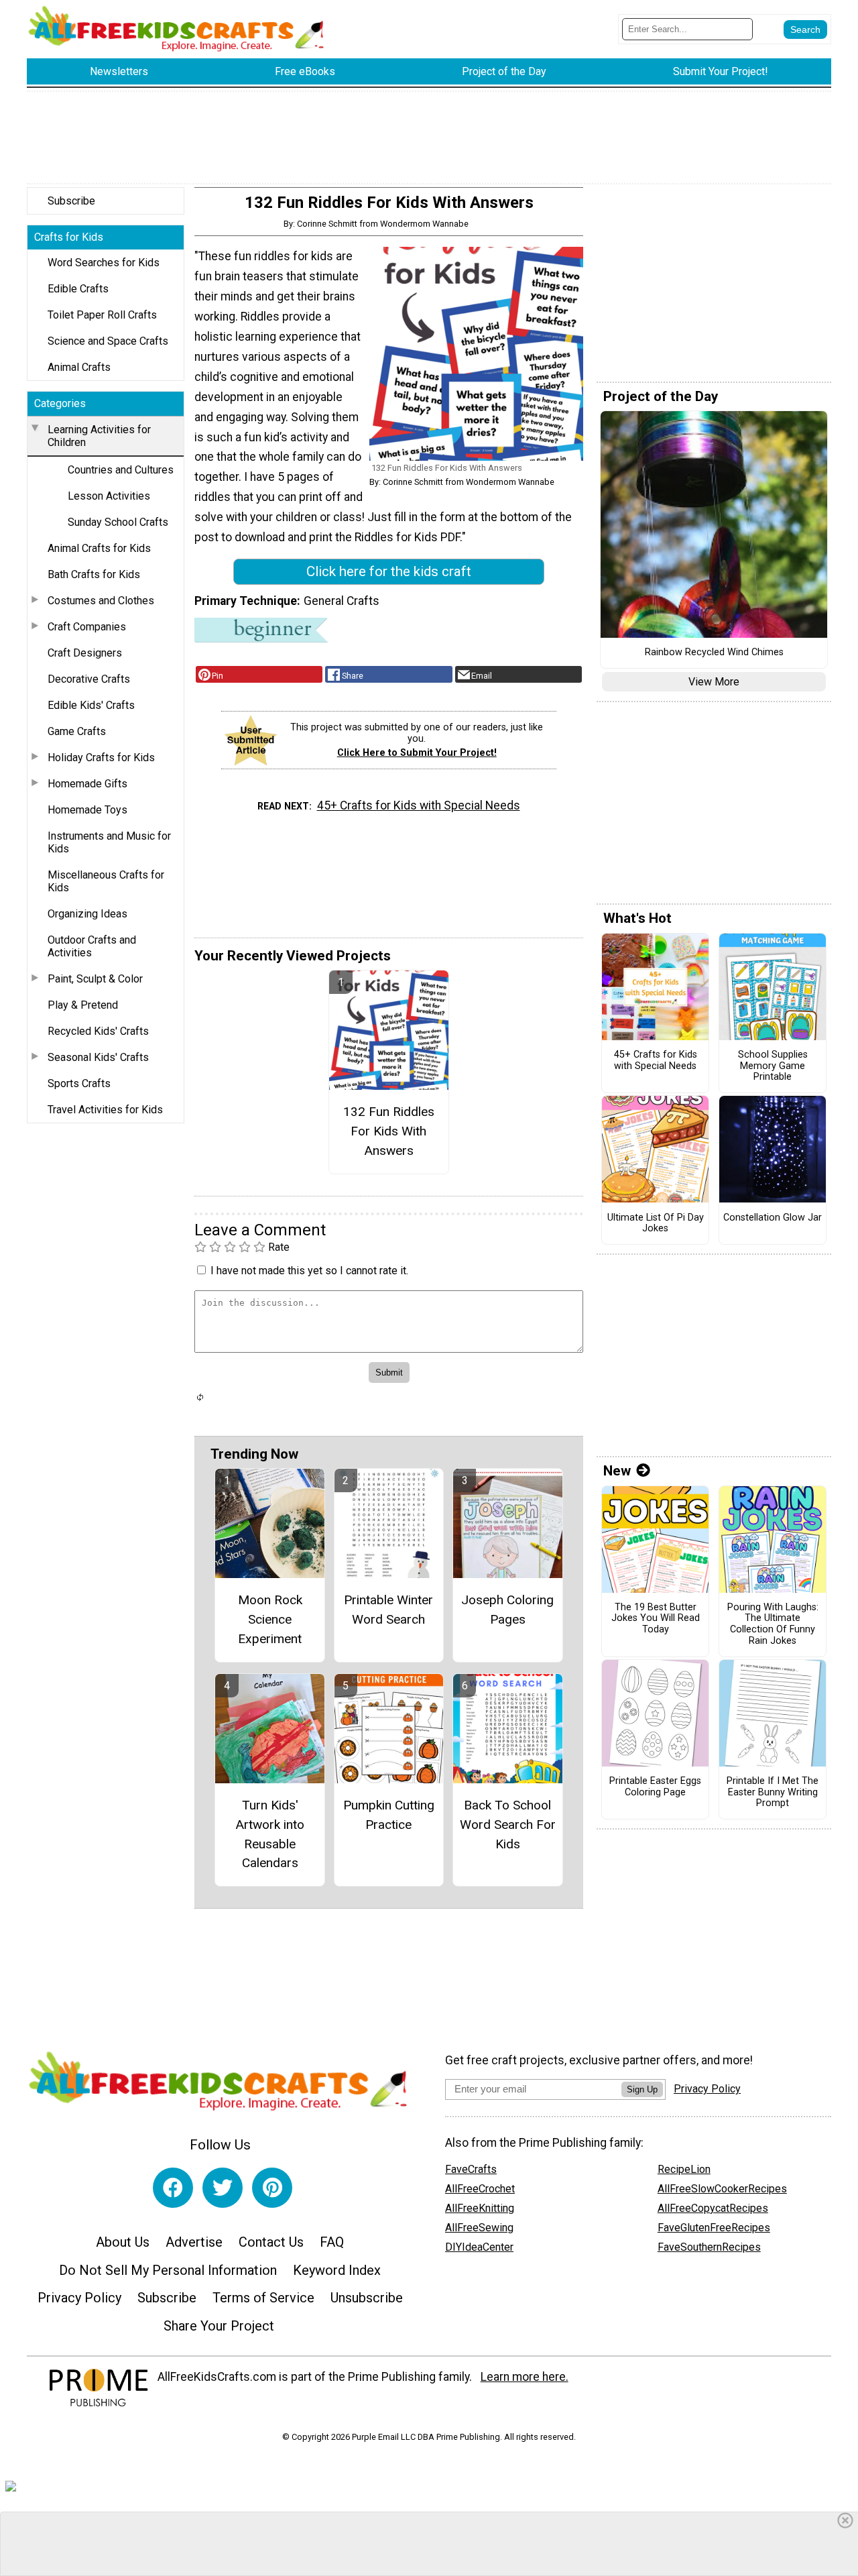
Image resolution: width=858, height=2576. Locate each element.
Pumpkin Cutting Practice (389, 1815)
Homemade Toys (87, 810)
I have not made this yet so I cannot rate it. (309, 1271)
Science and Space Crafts (108, 341)
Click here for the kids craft (389, 571)
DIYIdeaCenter (479, 2247)
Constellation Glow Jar (773, 1218)
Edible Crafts (78, 289)
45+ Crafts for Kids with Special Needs (419, 805)
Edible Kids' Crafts (91, 705)
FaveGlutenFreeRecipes (714, 2228)
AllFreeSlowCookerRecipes (722, 2189)
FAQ (332, 2242)
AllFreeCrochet (480, 2189)
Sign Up (642, 2089)
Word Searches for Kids (104, 263)
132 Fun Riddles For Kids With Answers (389, 1131)
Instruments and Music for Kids (109, 842)
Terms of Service (263, 2298)
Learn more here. (525, 2377)
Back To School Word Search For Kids (508, 1825)
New (617, 1471)
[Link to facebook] (173, 2188)
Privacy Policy (79, 2298)
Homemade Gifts (87, 784)
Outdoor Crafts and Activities (92, 946)
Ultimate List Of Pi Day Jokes (656, 1224)
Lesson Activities (109, 496)
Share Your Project (219, 2326)
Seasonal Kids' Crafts (98, 1057)
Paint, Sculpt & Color (95, 979)
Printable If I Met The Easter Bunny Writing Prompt (773, 1792)
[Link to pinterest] (272, 2188)
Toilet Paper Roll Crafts (102, 315)
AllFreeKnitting (480, 2208)
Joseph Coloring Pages (507, 1610)
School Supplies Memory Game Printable (773, 1066)
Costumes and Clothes (101, 601)
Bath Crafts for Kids (94, 574)
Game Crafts (77, 731)
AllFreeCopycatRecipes (713, 2208)
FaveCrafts (471, 2169)
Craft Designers (85, 653)
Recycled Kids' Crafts (98, 1031)
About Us (123, 2242)
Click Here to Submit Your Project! (417, 753)
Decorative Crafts (89, 679)
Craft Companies (87, 627)
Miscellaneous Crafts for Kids (106, 881)
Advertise (194, 2242)
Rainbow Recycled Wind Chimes (714, 653)
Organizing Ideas (87, 914)
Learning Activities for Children (99, 436)
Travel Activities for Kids (105, 1110)
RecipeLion (684, 2169)
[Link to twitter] (223, 2188)
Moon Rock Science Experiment (270, 1619)
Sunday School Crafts (118, 522)
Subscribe (71, 201)
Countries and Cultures (121, 470)
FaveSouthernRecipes (709, 2247)
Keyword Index (337, 2270)
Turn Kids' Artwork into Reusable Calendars (270, 1834)
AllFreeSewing (479, 2228)
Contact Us (271, 2242)
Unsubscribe (367, 2298)
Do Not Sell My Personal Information (168, 2270)
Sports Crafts (79, 1083)
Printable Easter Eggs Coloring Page (655, 1787)
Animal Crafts (79, 367)
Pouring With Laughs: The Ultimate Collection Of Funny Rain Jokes (773, 1624)
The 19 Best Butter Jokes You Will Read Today (656, 1619)
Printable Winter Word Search (388, 1610)
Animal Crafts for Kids (99, 548)
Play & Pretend (83, 1005)
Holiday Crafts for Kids (101, 758)
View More (714, 682)
